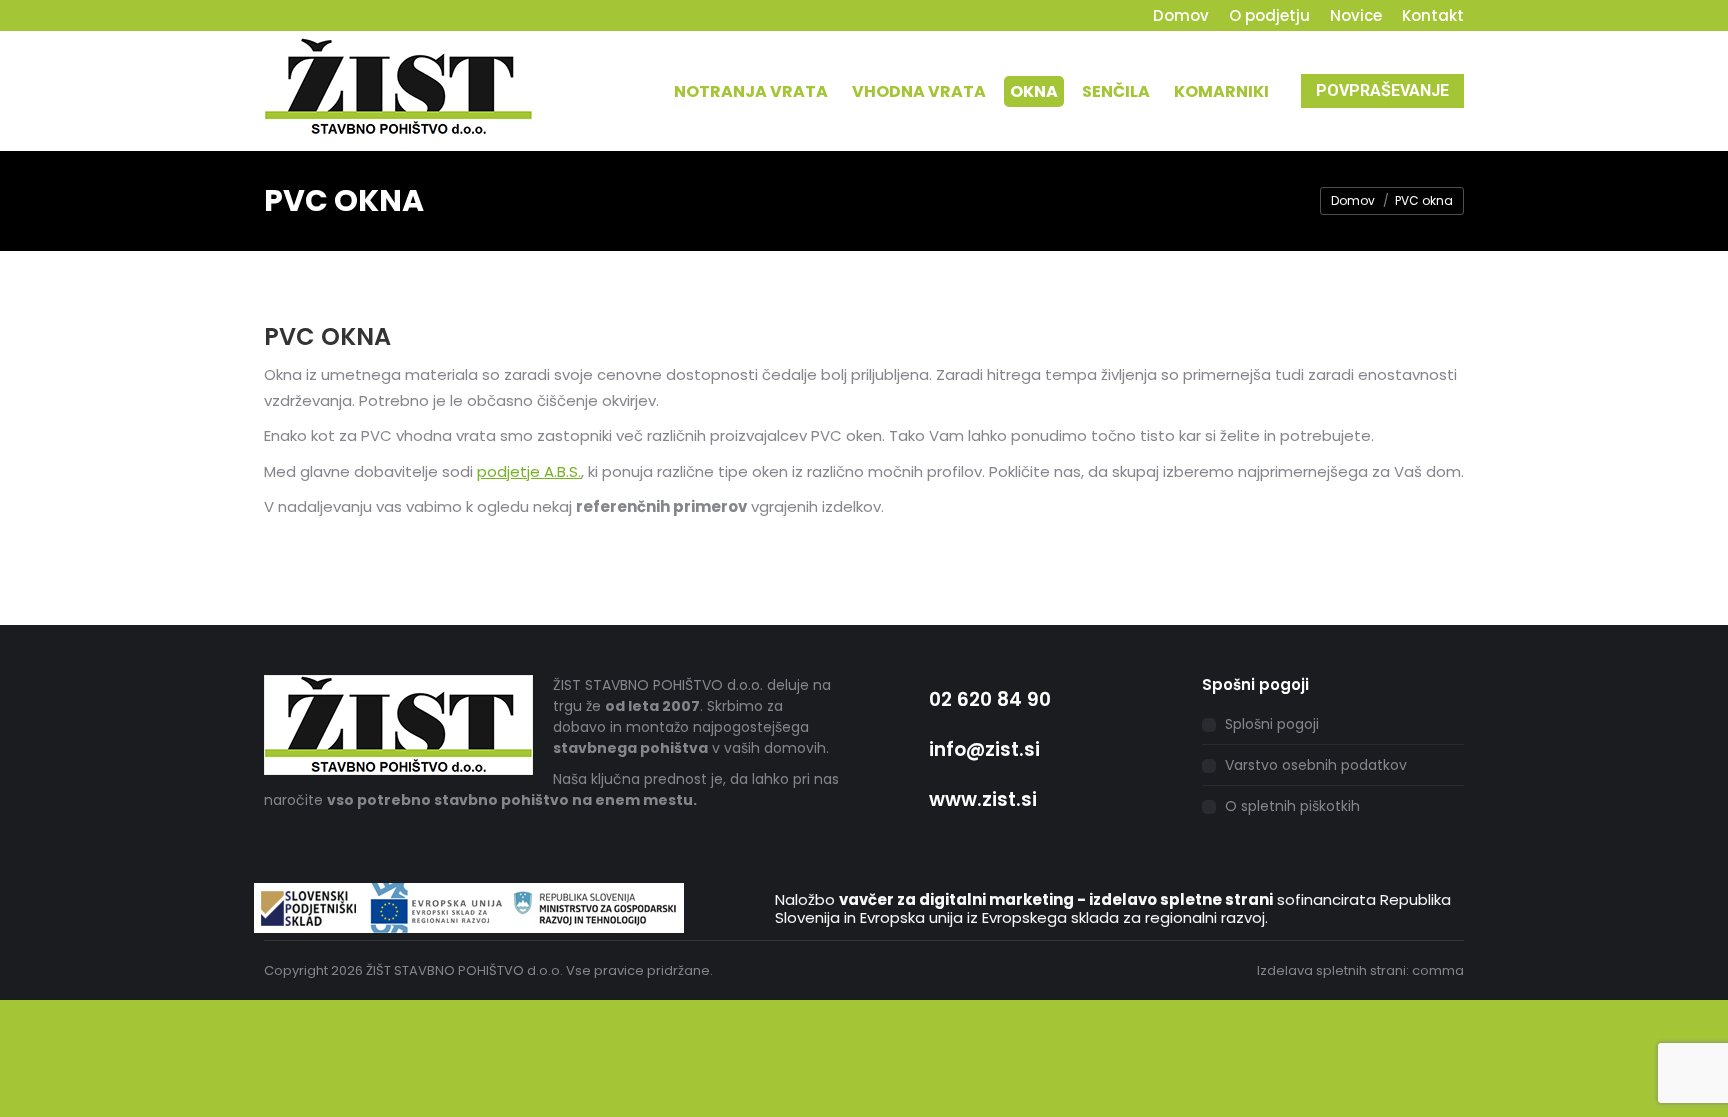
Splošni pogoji (1272, 724)
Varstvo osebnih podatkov (1316, 765)
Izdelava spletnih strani (1331, 970)
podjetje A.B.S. (529, 471)
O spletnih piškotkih (1292, 806)
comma (1438, 970)
